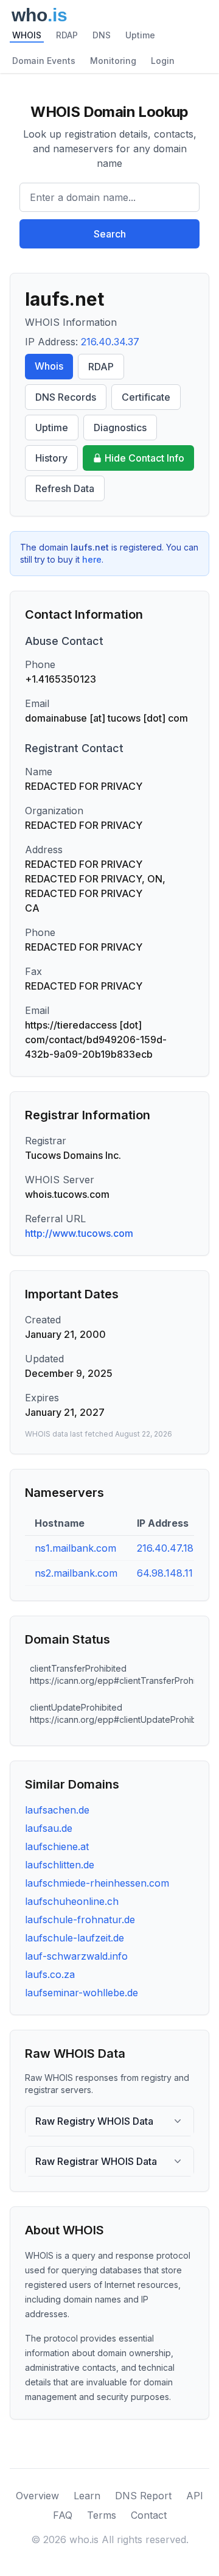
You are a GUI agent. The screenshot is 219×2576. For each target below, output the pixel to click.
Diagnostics (120, 428)
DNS (102, 35)
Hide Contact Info (144, 458)
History (51, 458)
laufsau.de (49, 1828)
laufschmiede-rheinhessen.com (97, 1883)
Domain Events (44, 61)
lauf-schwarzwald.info (76, 1956)
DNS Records (66, 397)
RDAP (67, 35)
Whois (49, 366)
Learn (87, 2496)
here (92, 559)
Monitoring (113, 61)
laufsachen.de (57, 1810)
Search (110, 234)
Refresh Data (65, 488)
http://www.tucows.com (79, 1233)
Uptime (140, 35)
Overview (37, 2496)
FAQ (63, 2515)
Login (163, 61)
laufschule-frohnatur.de (80, 1920)
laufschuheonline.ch (72, 1901)
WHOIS (27, 35)
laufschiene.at (57, 1846)
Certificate (146, 397)
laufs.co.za (50, 1974)
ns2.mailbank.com (76, 1573)
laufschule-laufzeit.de (75, 1938)
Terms (102, 2515)
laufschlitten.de (60, 1865)
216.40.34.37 (110, 342)
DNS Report (143, 2496)
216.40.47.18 (165, 1548)
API (195, 2496)
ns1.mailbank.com (75, 1548)
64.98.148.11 (165, 1573)
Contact (149, 2515)
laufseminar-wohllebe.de (82, 1993)
